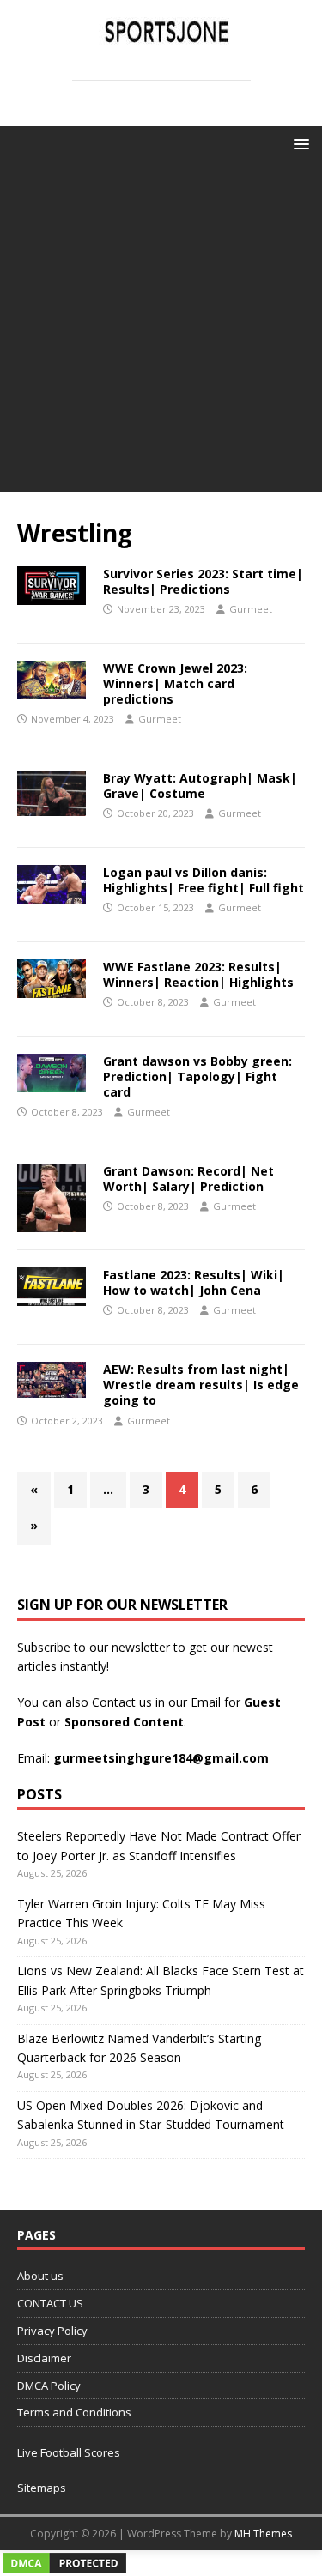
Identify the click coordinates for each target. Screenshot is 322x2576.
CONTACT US (50, 2303)
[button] (298, 143)
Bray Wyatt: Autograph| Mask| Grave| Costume (200, 786)
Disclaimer (44, 2358)
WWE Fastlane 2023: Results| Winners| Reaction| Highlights (198, 974)
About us (40, 2276)
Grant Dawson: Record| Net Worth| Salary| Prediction (188, 1179)
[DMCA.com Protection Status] (64, 2566)
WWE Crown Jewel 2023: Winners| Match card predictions (175, 683)
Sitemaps (42, 2488)
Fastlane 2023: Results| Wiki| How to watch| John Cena (194, 1282)
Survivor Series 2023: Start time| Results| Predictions (203, 581)
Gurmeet (251, 609)
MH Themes (263, 2534)
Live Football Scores (69, 2452)
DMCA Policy (49, 2386)
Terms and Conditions (74, 2412)
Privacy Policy (52, 2331)
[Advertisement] (161, 331)
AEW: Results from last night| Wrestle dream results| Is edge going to (201, 1385)
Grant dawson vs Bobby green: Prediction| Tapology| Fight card (197, 1076)
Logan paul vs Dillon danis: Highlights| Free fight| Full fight (204, 880)
